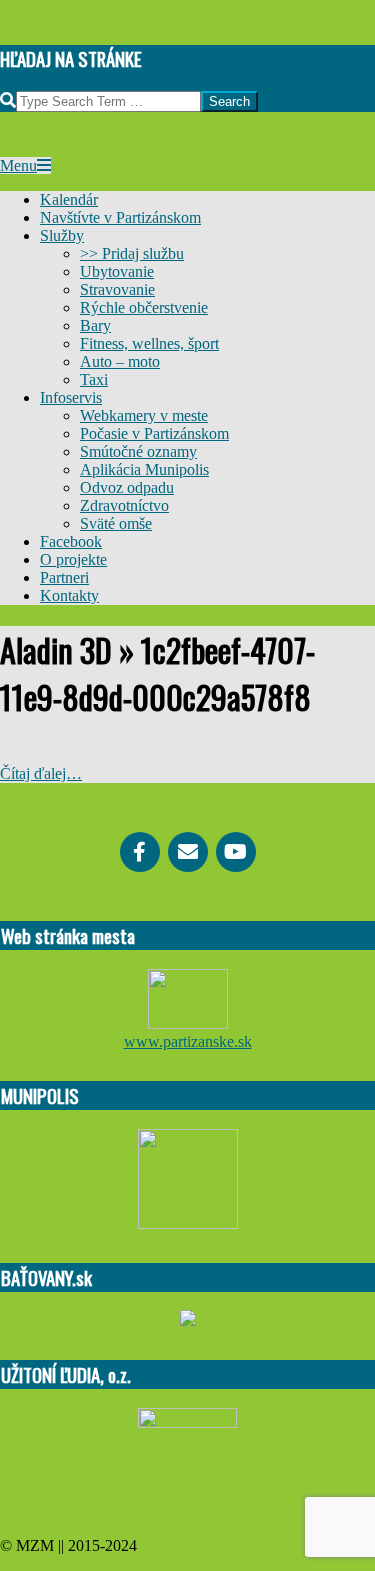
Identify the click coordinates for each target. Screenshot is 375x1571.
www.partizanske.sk (188, 1041)
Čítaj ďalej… (41, 773)
